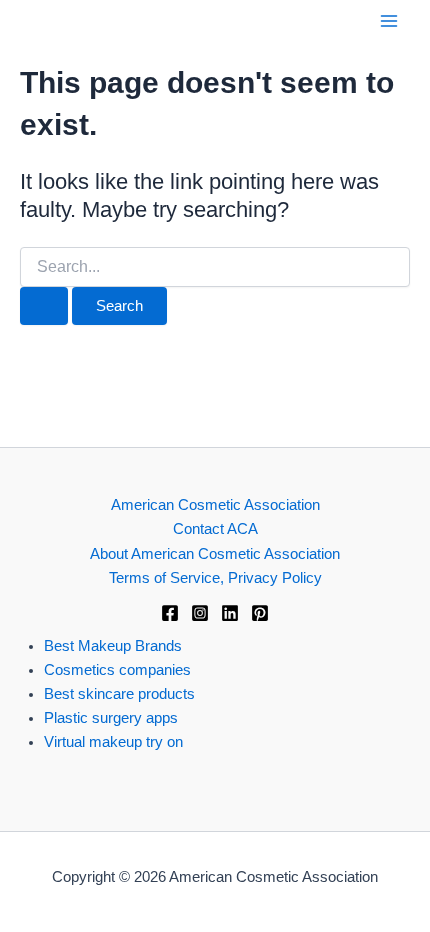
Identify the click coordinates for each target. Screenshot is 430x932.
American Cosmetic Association (215, 505)
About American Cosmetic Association (215, 554)
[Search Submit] (44, 306)
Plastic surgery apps (111, 718)
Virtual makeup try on (113, 742)
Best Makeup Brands (113, 646)
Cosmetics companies (117, 670)
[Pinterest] (260, 613)
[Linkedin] (230, 613)
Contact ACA (215, 529)
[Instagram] (200, 613)
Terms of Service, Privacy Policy (215, 578)
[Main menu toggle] (389, 21)
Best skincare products (119, 694)
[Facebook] (170, 613)
